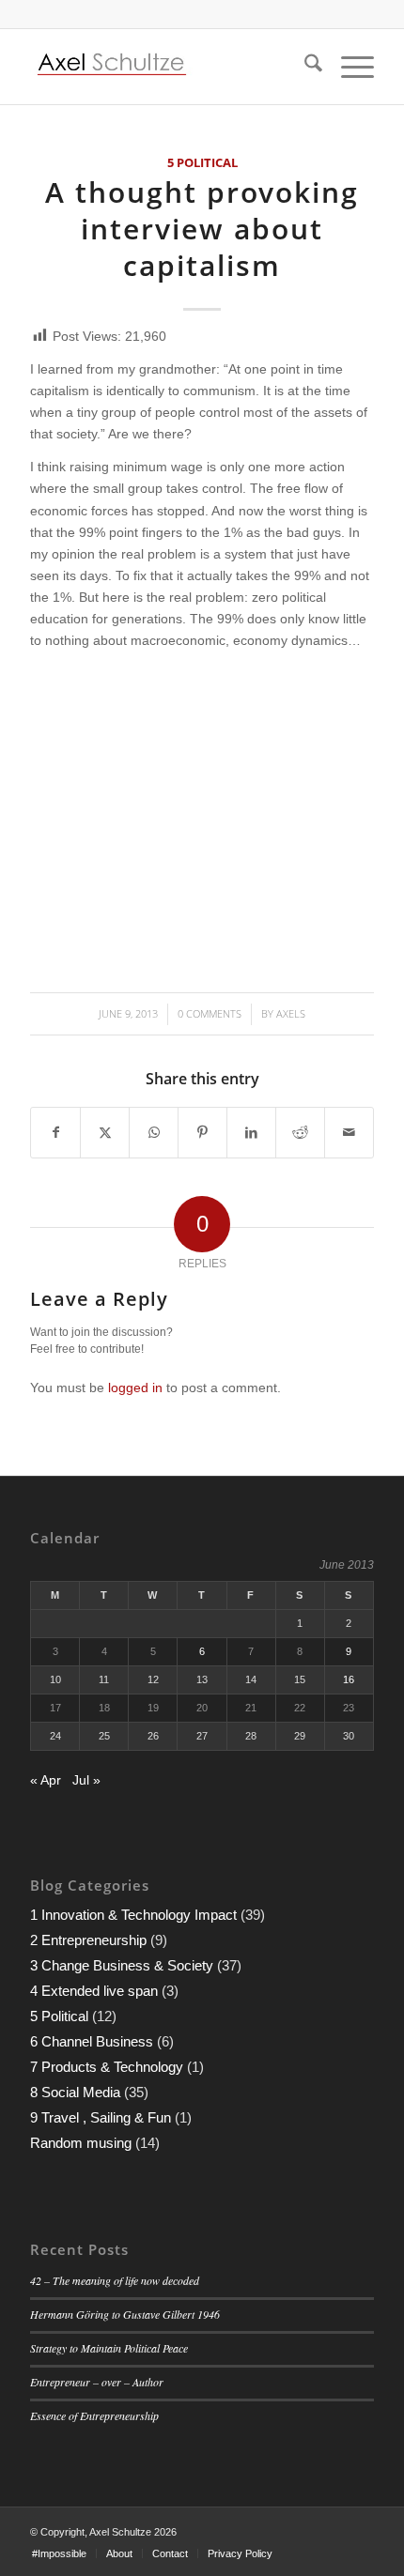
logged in (135, 1388)
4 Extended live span (94, 1991)
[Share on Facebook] (55, 1133)
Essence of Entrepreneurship (94, 2415)
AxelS (291, 1013)
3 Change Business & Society (122, 1965)
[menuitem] (304, 67)
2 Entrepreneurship (88, 1940)
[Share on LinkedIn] (251, 1133)
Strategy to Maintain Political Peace (109, 2348)
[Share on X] (105, 1133)
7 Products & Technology (107, 2067)
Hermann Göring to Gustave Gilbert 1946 (125, 2314)
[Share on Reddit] (300, 1133)
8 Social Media (75, 2092)
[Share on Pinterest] (202, 1133)
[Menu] (348, 67)
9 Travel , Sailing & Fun (101, 2117)
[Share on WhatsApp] (154, 1133)
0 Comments (210, 1013)
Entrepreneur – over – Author (97, 2382)
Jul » (86, 1780)
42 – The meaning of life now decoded (115, 2280)
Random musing (81, 2143)
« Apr (46, 1780)
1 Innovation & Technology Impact (133, 1915)
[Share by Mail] (349, 1133)
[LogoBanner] (167, 67)
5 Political (202, 163)
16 (349, 1679)
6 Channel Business (92, 2041)
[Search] (304, 67)
